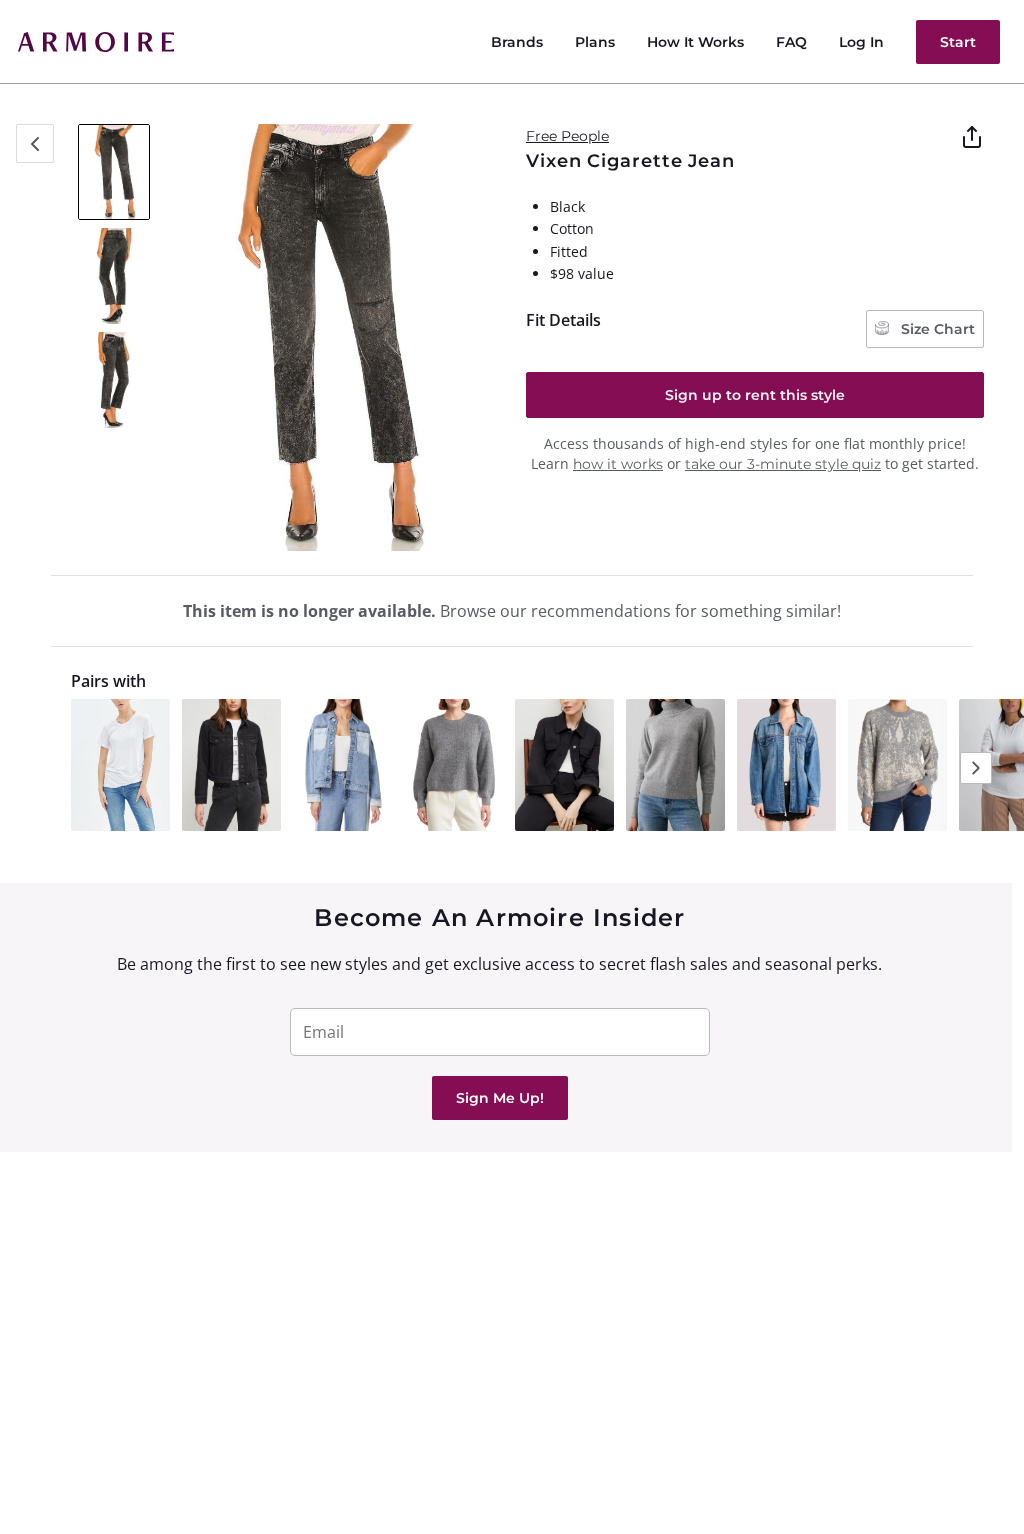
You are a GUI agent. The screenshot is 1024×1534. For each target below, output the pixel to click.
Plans (595, 42)
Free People (567, 136)
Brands (517, 42)
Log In (861, 42)
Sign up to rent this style (755, 395)
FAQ (791, 42)
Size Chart (936, 329)
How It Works (695, 42)
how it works (618, 464)
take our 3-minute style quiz (783, 464)
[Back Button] (35, 143)
